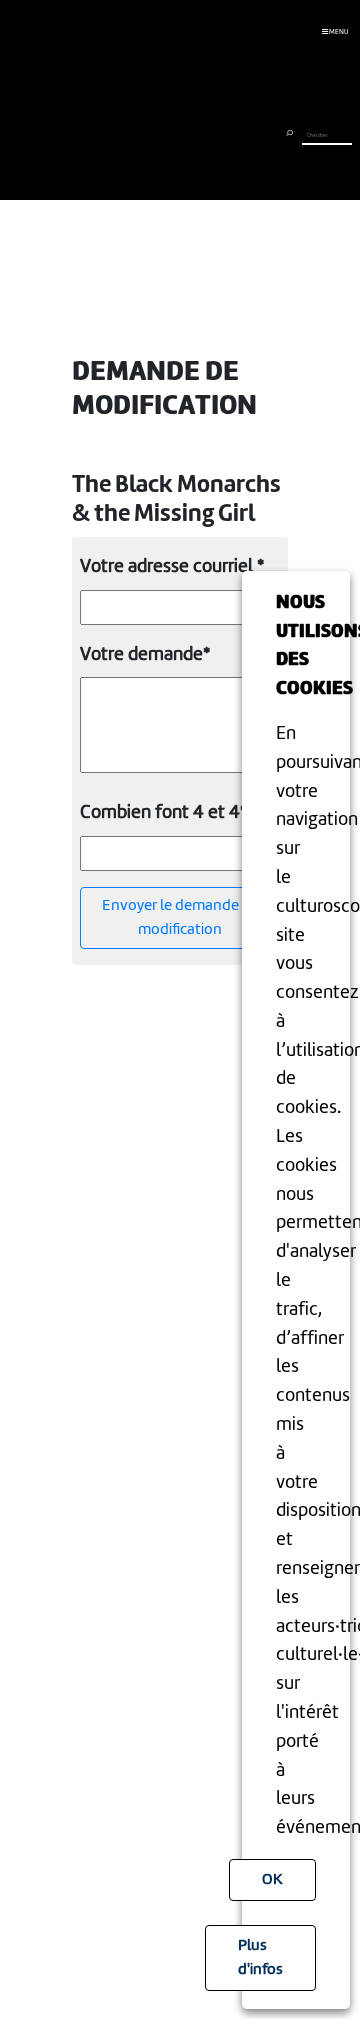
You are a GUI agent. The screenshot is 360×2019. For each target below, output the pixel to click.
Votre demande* (145, 655)
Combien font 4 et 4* (163, 813)
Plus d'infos (260, 1958)
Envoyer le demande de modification (180, 918)
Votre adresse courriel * (172, 567)
